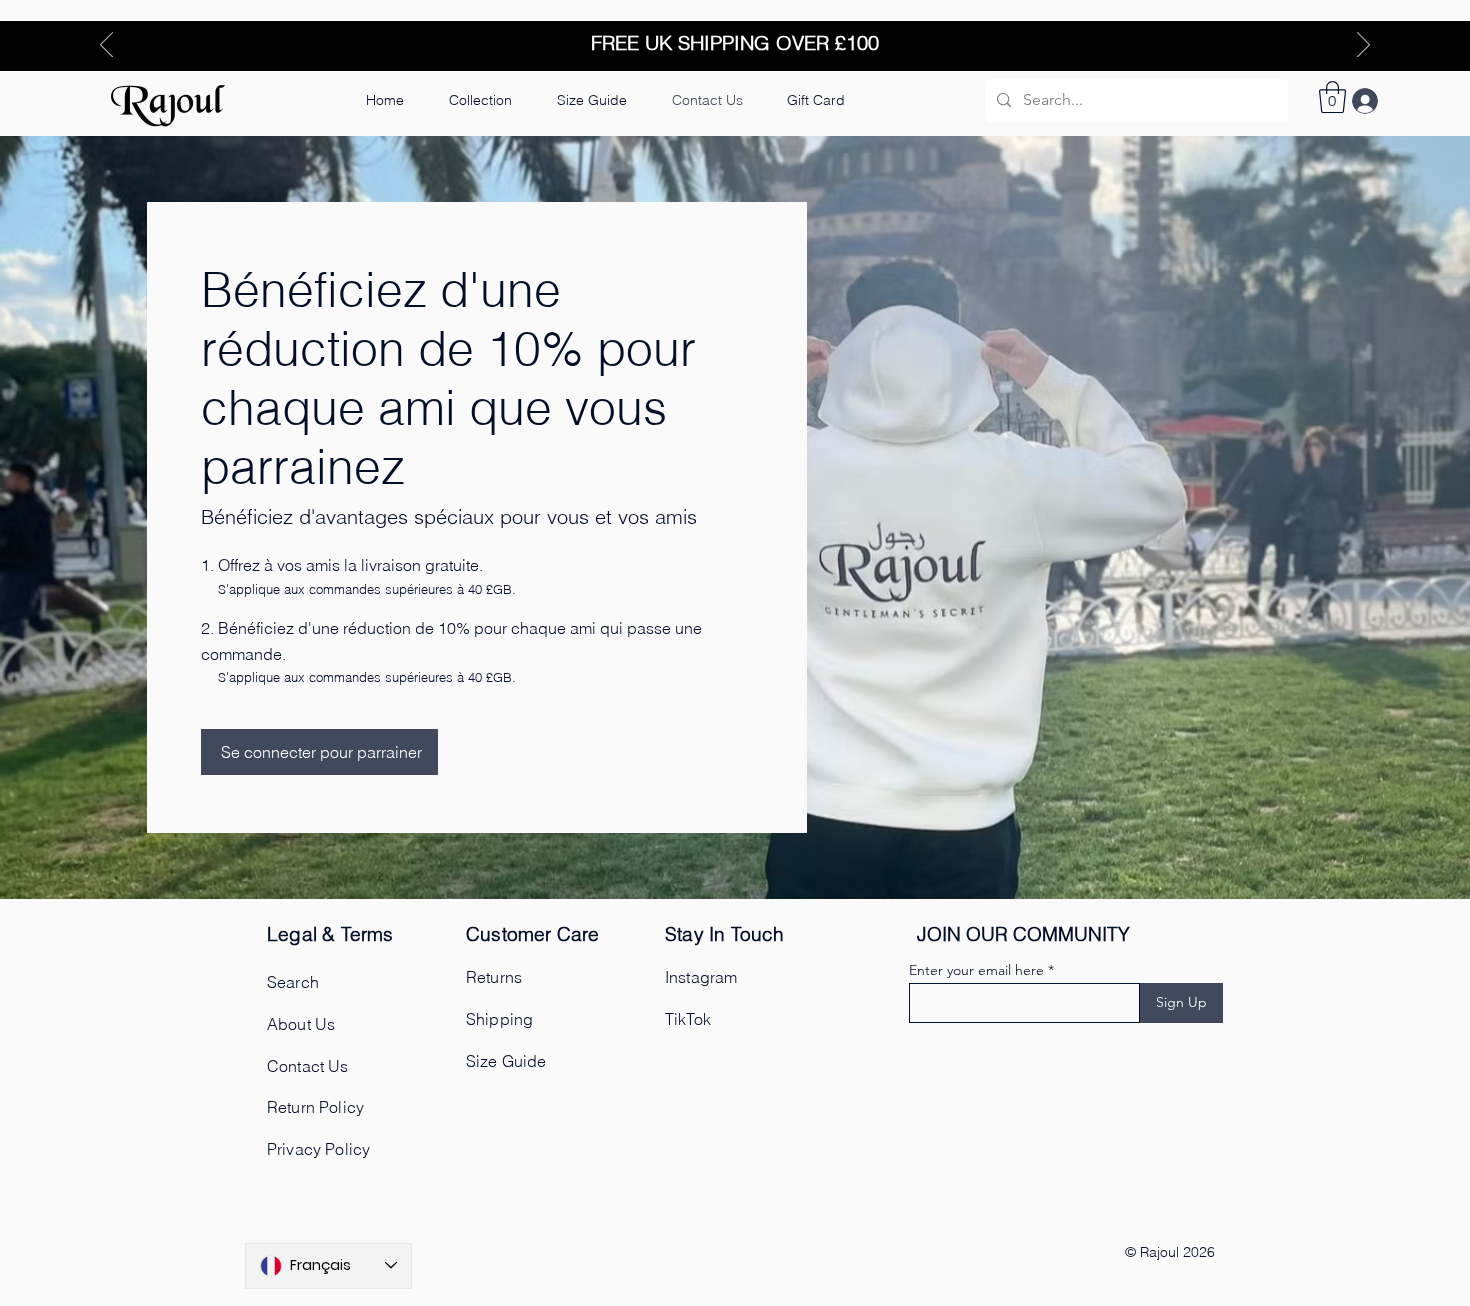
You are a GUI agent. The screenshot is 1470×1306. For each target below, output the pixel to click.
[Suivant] (1363, 46)
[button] (591, 100)
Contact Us (308, 1066)
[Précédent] (106, 46)
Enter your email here (976, 970)
